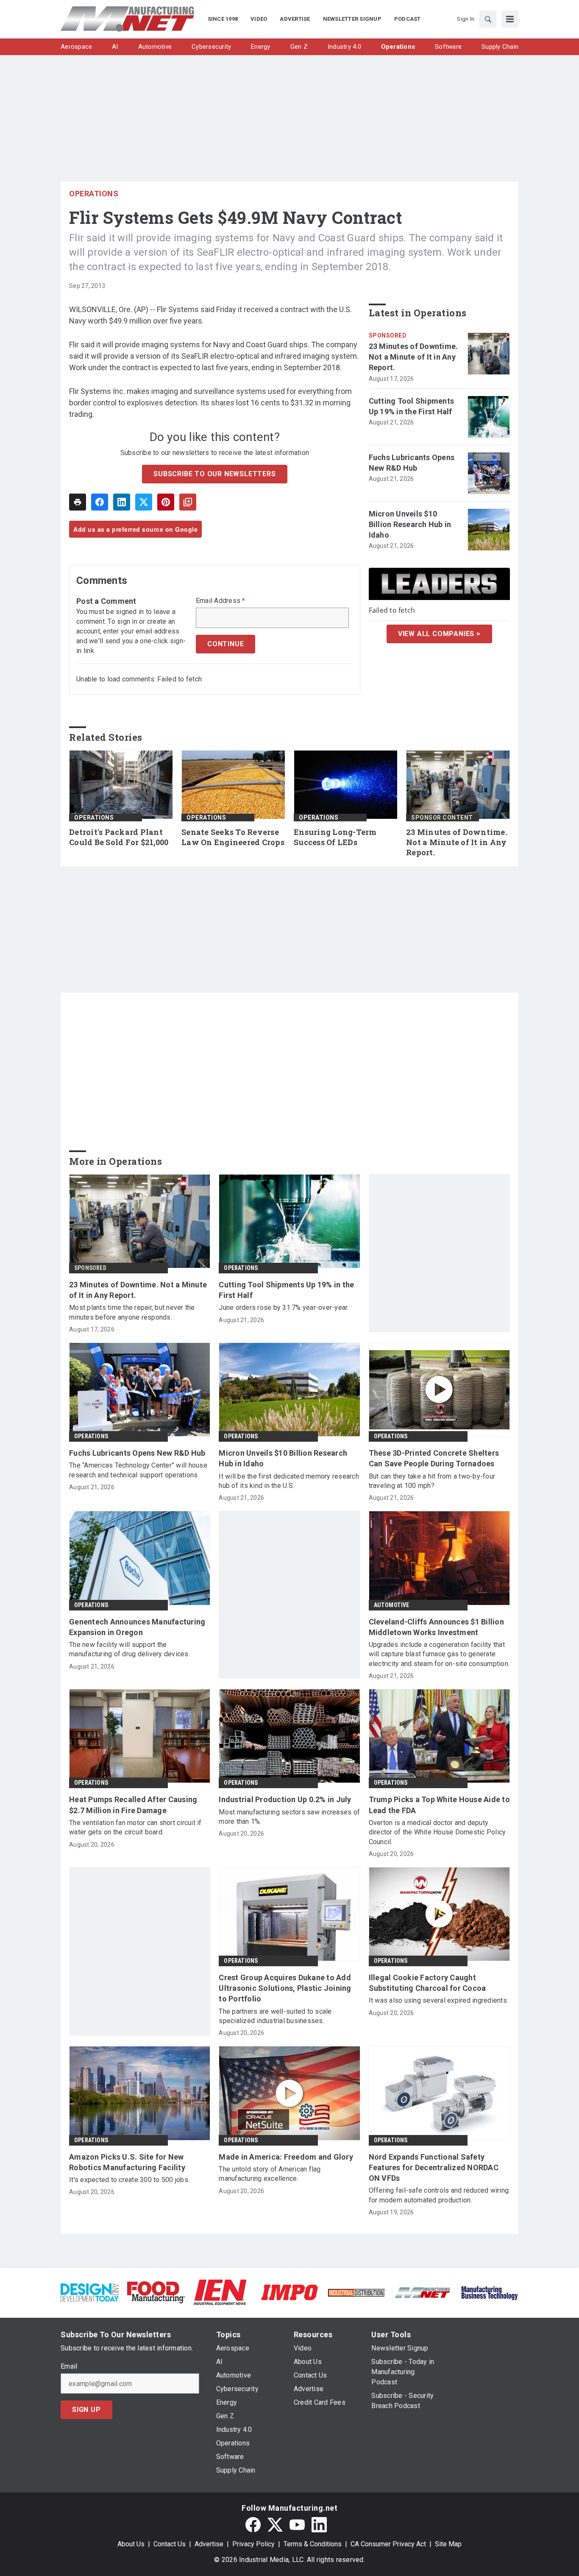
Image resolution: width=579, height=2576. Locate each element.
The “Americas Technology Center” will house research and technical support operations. (138, 1470)
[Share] (100, 502)
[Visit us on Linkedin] (319, 2525)
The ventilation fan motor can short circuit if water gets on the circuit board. (135, 1827)
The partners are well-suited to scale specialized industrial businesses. (275, 2016)
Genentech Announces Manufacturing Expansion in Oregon (137, 1627)
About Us (131, 2544)
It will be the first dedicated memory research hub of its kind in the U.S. (289, 1481)
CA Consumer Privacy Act (388, 2544)
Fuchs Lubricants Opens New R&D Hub (412, 463)
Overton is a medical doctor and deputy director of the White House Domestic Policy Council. (437, 1832)
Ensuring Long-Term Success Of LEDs (335, 837)
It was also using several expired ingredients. (439, 2000)
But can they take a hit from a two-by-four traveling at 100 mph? (432, 1481)
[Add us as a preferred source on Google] (188, 502)
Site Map (448, 2544)
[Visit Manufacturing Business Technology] (489, 2292)
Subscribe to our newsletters (214, 474)
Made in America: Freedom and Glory (286, 2157)
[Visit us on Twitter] (275, 2525)
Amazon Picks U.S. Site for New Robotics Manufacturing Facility (127, 2162)
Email (69, 2367)
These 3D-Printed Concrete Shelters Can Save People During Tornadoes (434, 1458)
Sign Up (86, 2410)
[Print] (78, 502)
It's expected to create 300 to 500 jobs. (129, 2180)
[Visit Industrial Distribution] (356, 2292)
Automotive (392, 1605)
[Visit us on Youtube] (297, 2525)
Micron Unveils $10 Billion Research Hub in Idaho (410, 524)
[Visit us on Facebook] (253, 2525)
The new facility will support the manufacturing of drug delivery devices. (129, 1649)
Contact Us (170, 2544)
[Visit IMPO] (289, 2292)
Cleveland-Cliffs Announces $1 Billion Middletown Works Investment (436, 1627)
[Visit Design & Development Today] (90, 2292)
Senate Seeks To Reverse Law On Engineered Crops (233, 837)
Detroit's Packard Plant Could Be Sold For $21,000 (119, 837)
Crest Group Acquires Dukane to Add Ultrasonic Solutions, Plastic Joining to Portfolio (285, 1988)
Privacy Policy (253, 2544)
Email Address (221, 601)
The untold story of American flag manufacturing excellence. (270, 2174)
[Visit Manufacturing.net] (423, 2292)
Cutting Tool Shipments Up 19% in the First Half (412, 406)
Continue (225, 644)
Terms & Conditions (313, 2544)
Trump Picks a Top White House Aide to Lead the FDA (439, 1805)
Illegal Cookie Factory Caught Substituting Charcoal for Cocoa (427, 1983)
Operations (94, 194)
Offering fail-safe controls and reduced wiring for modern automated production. (439, 2195)
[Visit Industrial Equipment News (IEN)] (220, 2292)
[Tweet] (144, 502)
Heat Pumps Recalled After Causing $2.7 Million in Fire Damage (133, 1805)
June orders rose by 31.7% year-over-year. (284, 1308)
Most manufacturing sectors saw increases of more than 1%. (289, 1817)
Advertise (209, 2544)
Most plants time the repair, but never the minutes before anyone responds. (132, 1312)
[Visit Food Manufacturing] (156, 2292)
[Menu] (510, 19)
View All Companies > (439, 634)
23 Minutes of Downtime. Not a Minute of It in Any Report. (413, 357)
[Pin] (166, 502)
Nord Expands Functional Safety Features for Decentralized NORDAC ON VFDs (434, 2167)
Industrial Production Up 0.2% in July (285, 1799)
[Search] (488, 19)
